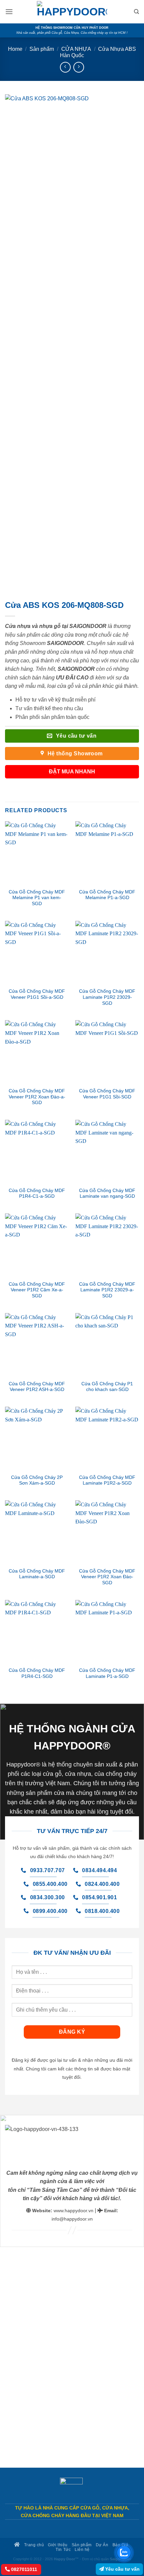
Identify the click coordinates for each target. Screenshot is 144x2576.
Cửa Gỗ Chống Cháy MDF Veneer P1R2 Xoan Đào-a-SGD (37, 1097)
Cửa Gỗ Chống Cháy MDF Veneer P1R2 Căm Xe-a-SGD (37, 1290)
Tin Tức (63, 2549)
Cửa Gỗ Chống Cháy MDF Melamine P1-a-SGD (107, 895)
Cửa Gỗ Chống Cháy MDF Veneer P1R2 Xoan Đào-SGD (107, 1577)
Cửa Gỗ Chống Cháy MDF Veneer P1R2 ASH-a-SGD (37, 1387)
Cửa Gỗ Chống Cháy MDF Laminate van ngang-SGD (107, 1194)
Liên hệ (82, 2549)
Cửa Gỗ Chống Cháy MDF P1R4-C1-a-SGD (37, 1194)
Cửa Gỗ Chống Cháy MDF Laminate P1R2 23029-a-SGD (107, 1290)
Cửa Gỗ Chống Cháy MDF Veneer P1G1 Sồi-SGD (107, 1094)
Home (15, 49)
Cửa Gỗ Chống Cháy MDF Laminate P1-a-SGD (107, 1673)
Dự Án (102, 2545)
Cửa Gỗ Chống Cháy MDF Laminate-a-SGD (37, 1574)
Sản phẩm (42, 49)
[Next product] (65, 67)
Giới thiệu (58, 2545)
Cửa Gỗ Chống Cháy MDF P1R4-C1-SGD (37, 1673)
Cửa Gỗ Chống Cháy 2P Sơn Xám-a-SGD (37, 1480)
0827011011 (23, 2569)
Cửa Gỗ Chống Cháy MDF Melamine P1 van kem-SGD (37, 898)
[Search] (136, 12)
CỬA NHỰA (76, 49)
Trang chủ (33, 2545)
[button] (9, 12)
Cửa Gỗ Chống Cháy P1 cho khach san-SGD (107, 1387)
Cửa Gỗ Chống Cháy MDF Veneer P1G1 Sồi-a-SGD (37, 994)
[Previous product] (79, 67)
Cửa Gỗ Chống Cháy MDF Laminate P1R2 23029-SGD (107, 997)
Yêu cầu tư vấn (122, 2569)
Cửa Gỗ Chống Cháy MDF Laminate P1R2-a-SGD (107, 1480)
